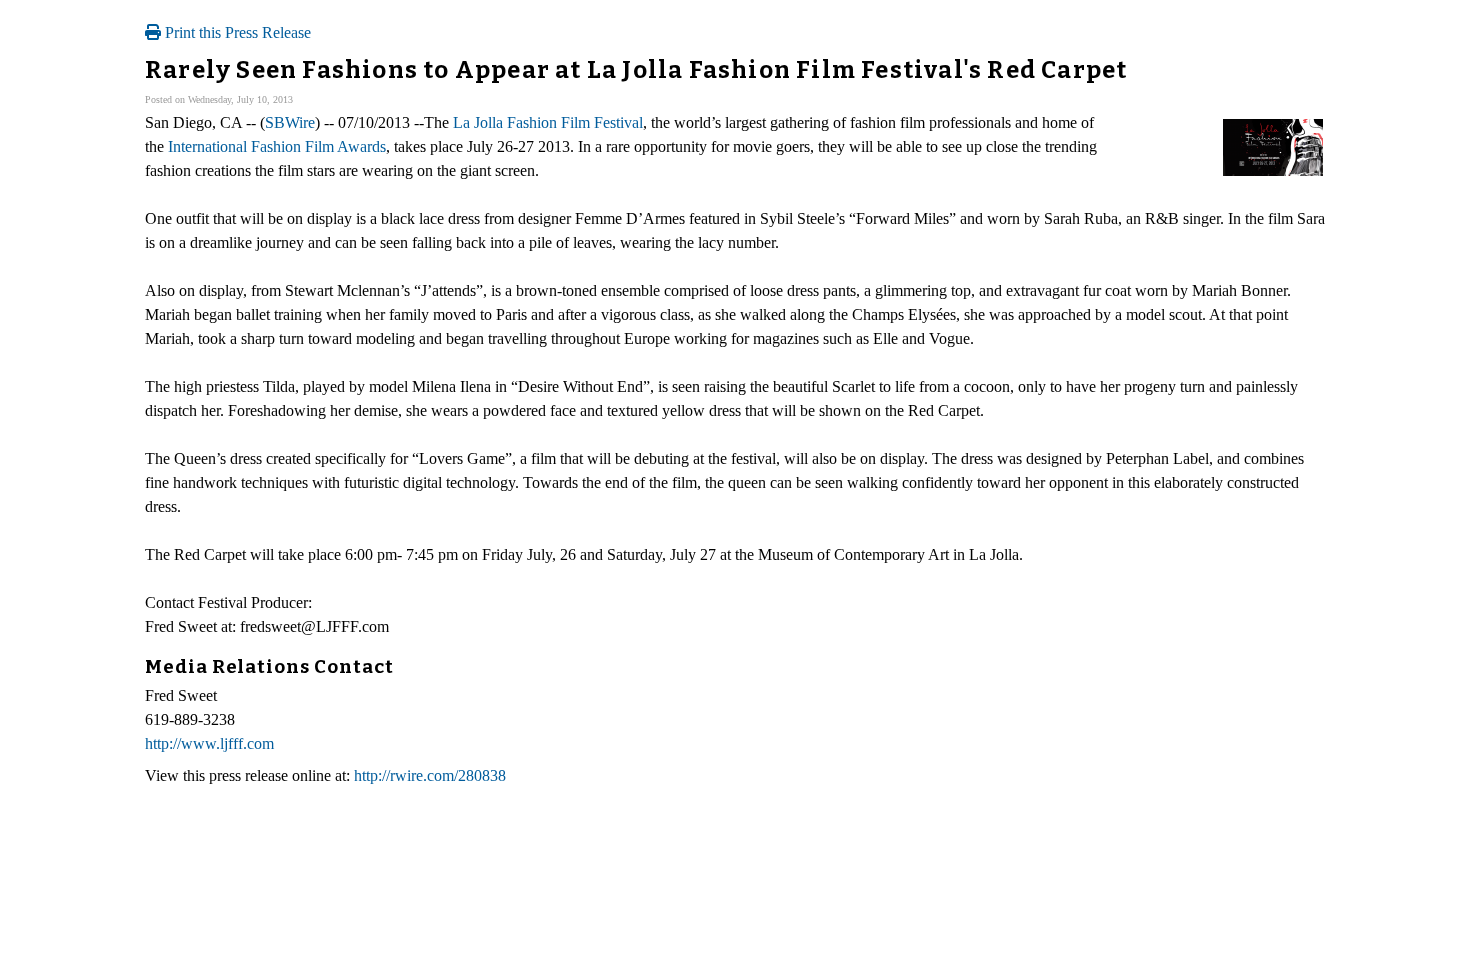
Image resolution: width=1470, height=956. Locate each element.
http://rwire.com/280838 (430, 775)
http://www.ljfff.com (209, 743)
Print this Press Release (236, 32)
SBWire (290, 122)
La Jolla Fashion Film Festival (548, 122)
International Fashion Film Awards (277, 146)
